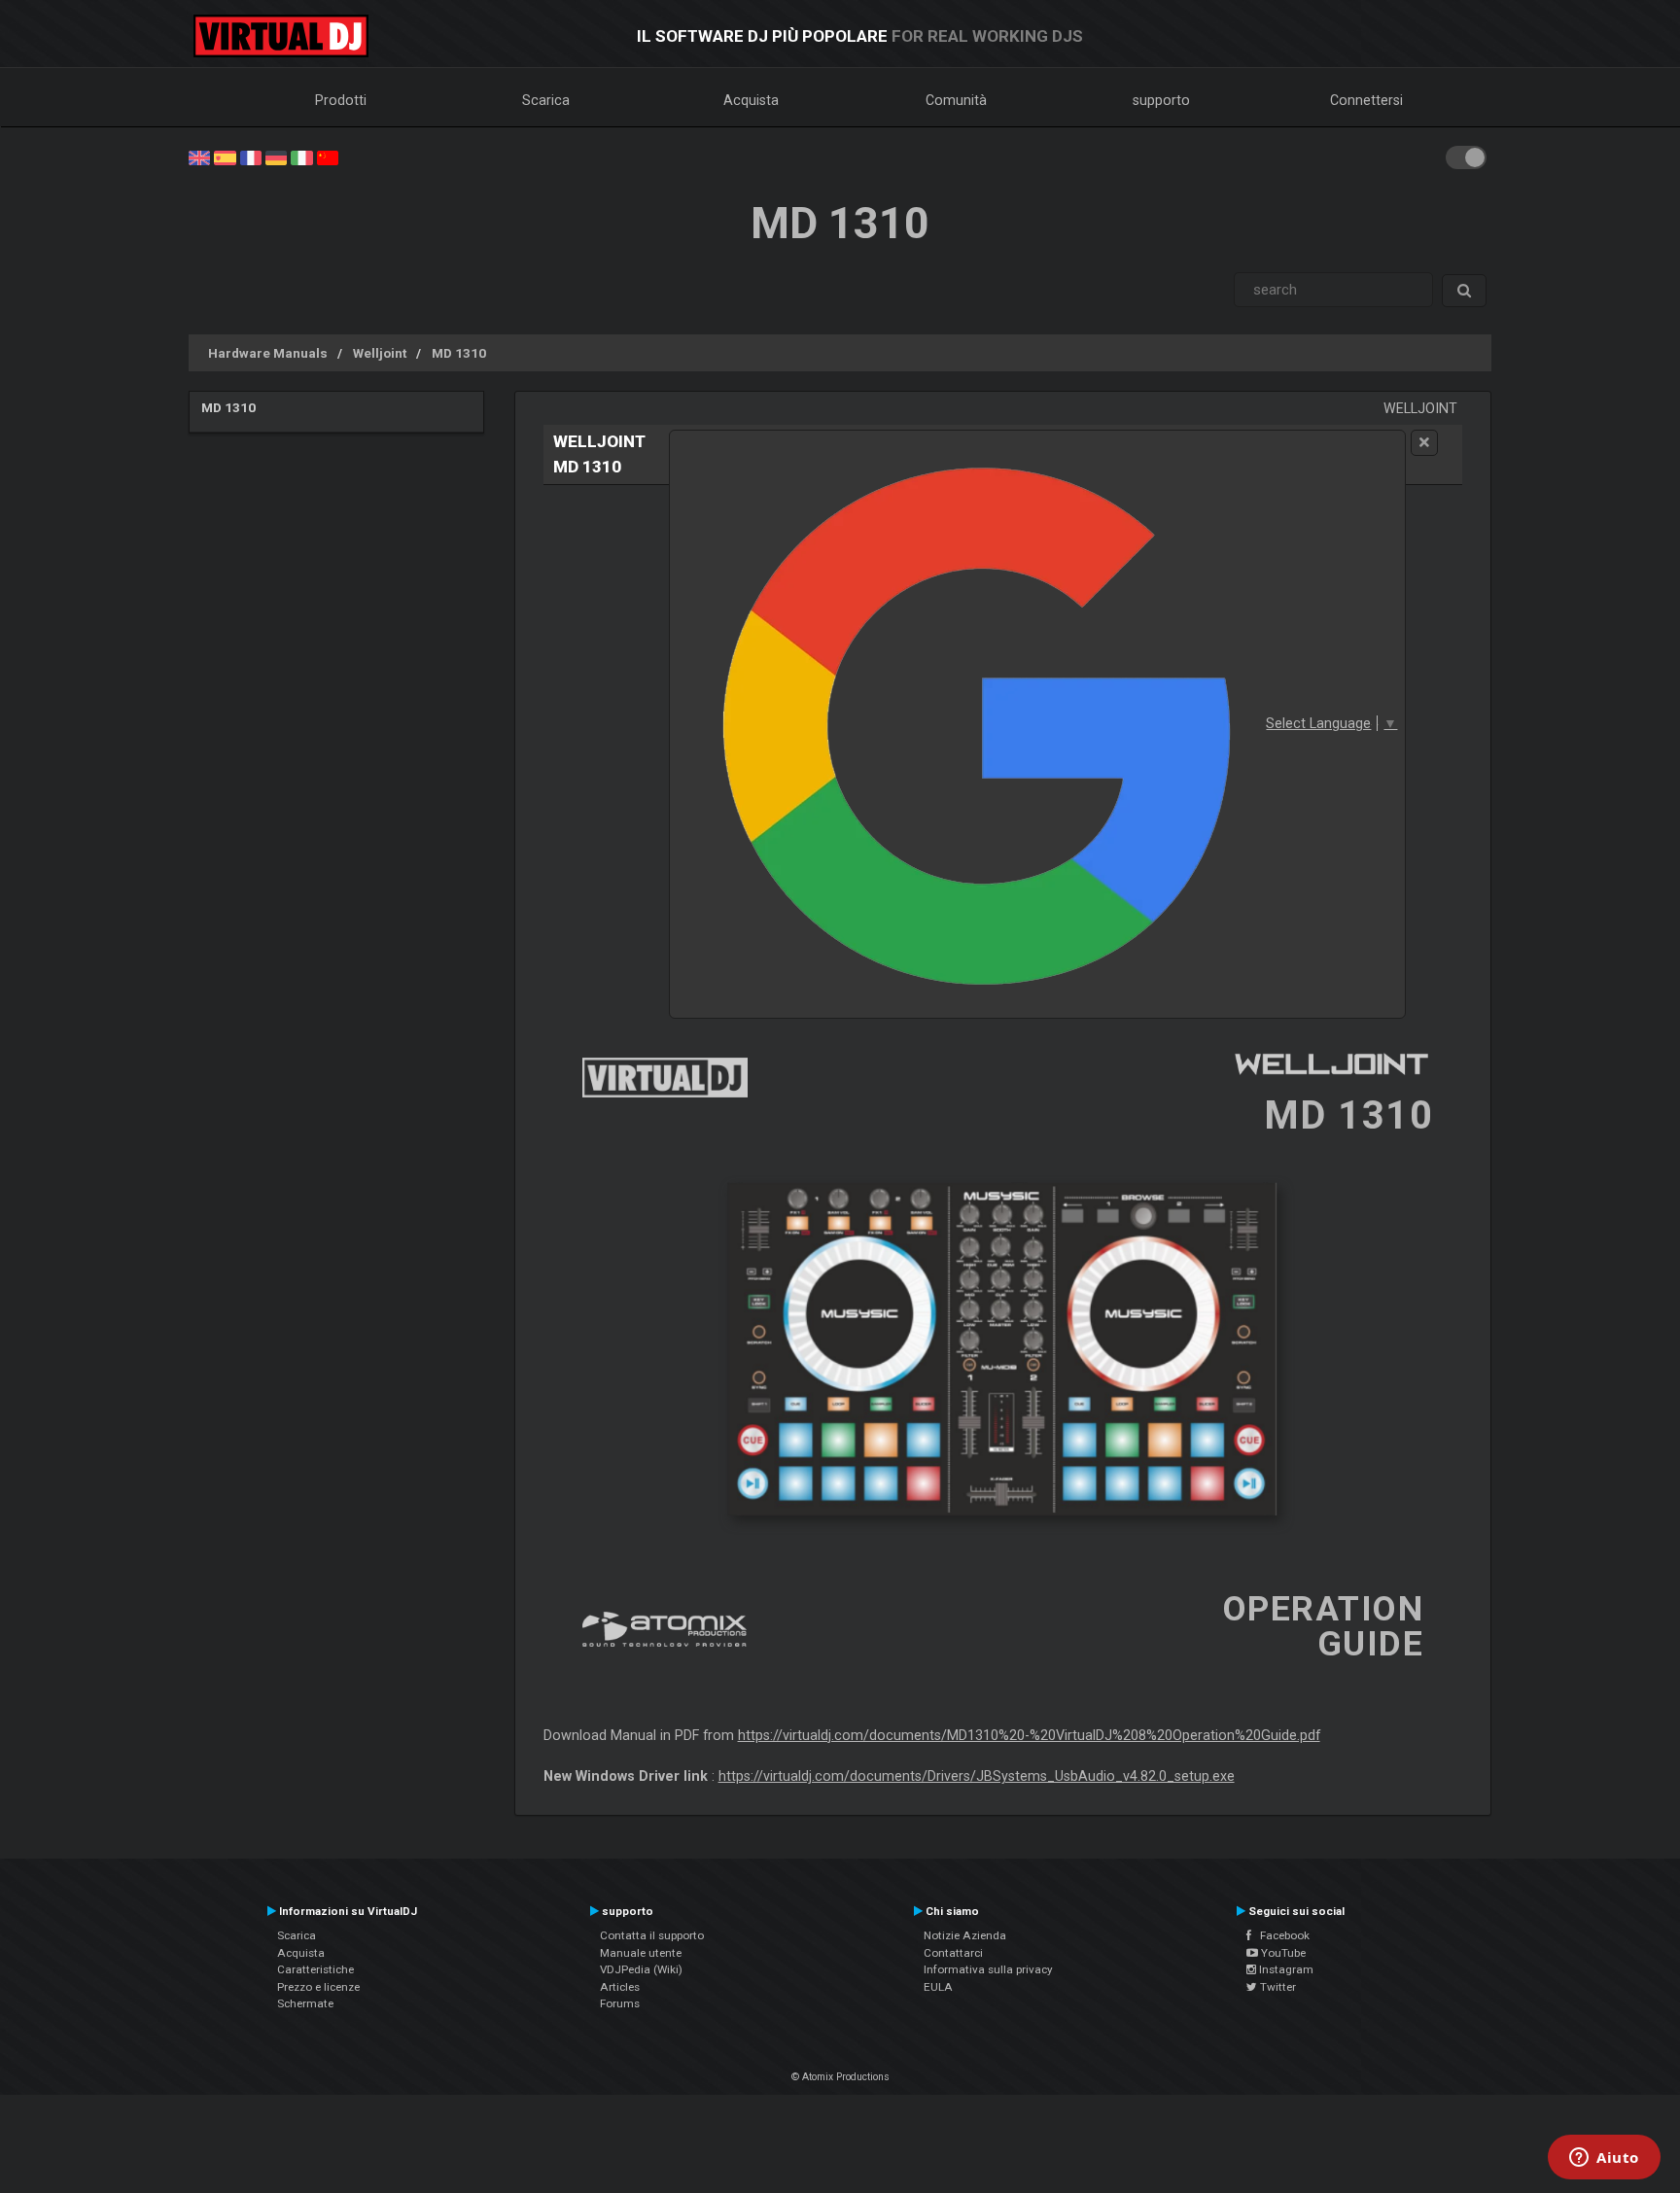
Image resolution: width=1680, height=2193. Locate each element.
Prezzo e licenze (318, 1987)
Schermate (305, 2003)
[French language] (251, 157)
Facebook (1280, 1935)
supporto (1161, 100)
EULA (938, 1987)
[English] (199, 157)
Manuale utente (641, 1953)
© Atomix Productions (840, 2077)
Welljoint (380, 353)
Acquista (751, 100)
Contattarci (953, 1953)
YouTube (1282, 1953)
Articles (620, 1987)
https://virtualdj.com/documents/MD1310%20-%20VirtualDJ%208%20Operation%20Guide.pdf (1029, 1735)
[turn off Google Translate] (1424, 443)
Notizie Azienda (965, 1935)
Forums (620, 2003)
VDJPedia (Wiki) (641, 1969)
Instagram (1285, 1969)
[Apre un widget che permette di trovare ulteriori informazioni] (1604, 2159)
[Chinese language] (328, 157)
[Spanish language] (225, 157)
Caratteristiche (315, 1969)
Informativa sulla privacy (988, 1969)
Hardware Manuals (268, 353)
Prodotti (341, 100)
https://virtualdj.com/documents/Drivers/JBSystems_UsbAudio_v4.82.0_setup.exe (977, 1776)
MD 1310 (459, 353)
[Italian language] (301, 157)
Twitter (1277, 1987)
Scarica (546, 100)
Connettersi (1366, 100)
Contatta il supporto (652, 1935)
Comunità (956, 100)
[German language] (276, 157)
